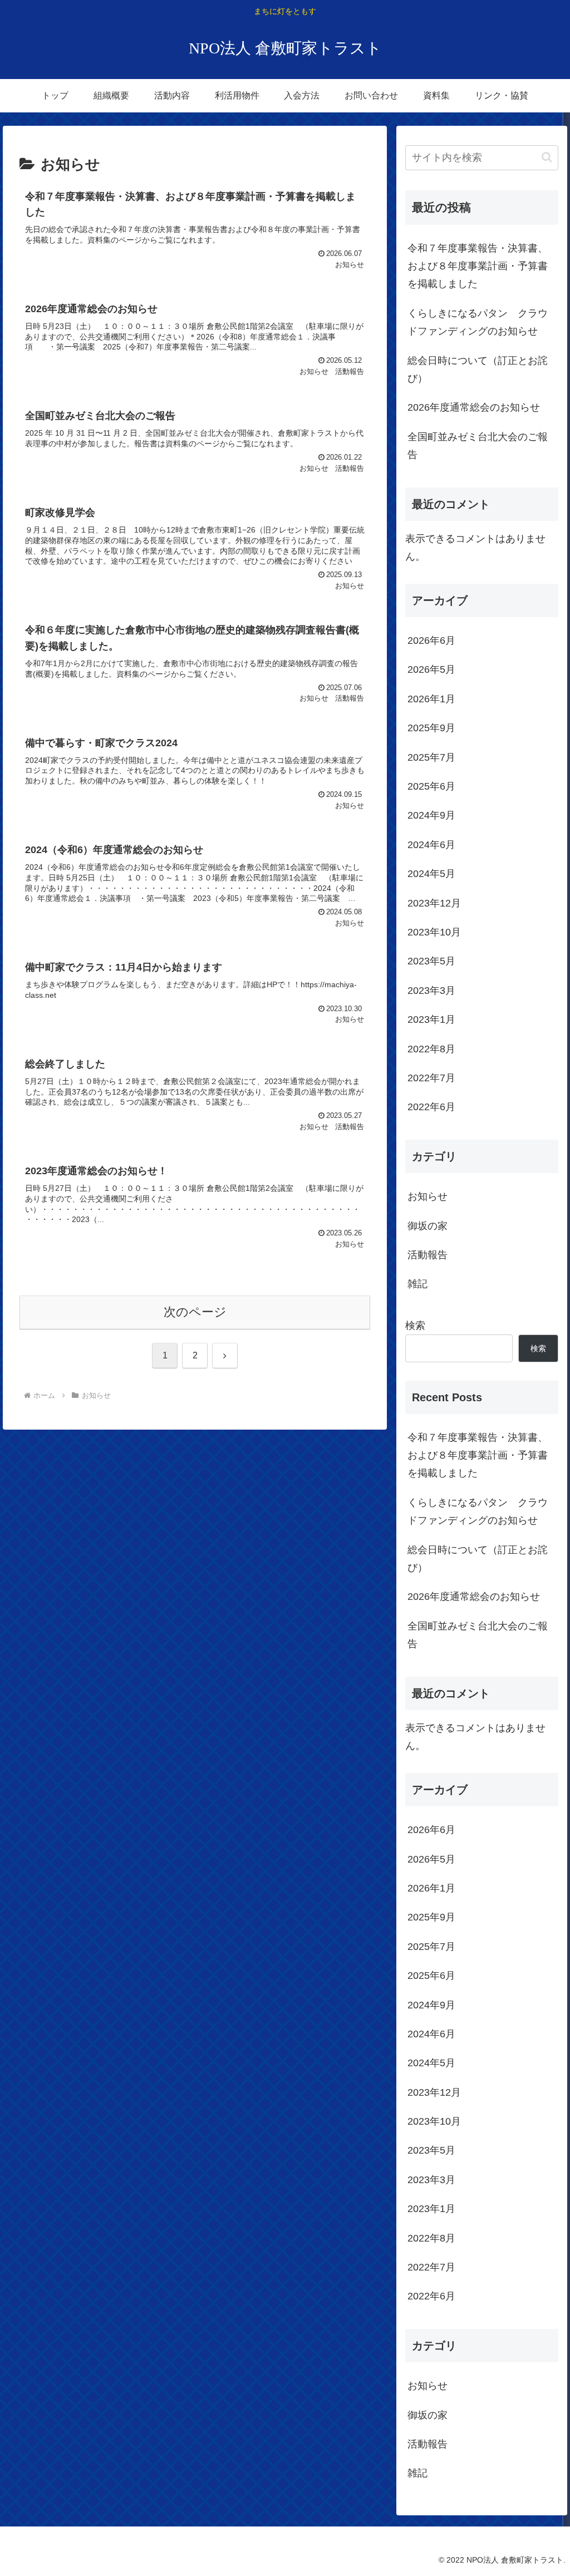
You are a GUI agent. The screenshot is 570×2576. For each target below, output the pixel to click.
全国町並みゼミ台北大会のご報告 (478, 446)
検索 (415, 1326)
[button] (547, 157)
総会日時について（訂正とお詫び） (478, 370)
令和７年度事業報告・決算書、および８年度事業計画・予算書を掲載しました (478, 266)
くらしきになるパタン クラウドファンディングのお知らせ (478, 322)
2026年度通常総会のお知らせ (474, 407)
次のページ (195, 1312)
